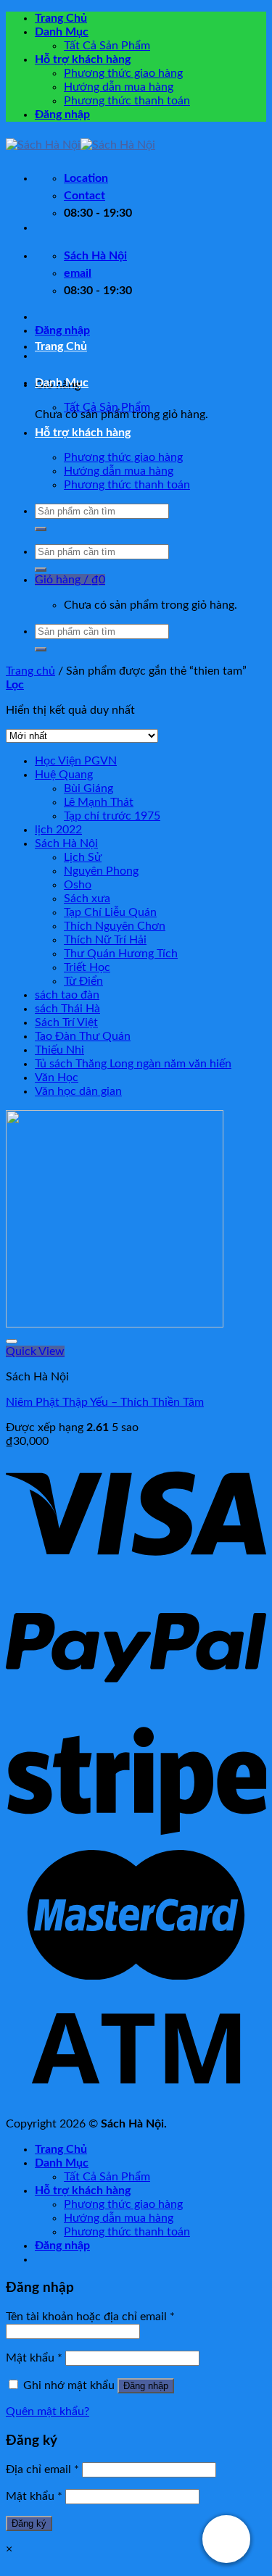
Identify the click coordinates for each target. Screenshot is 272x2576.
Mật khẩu (34, 2358)
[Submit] (41, 529)
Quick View (35, 1351)
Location (86, 178)
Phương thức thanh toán (127, 101)
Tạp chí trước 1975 (112, 816)
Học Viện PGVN (76, 761)
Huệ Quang (64, 775)
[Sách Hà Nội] (81, 145)
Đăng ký (29, 2523)
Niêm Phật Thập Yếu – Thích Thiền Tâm (105, 1402)
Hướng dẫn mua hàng (119, 87)
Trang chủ (30, 671)
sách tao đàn (67, 995)
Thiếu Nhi (59, 1050)
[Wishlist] (12, 1341)
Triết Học (87, 967)
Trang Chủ (61, 18)
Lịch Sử (83, 857)
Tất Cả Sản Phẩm (107, 46)
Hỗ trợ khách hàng (83, 59)
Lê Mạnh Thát (99, 802)
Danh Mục (62, 32)
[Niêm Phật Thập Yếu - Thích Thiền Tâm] (115, 1324)
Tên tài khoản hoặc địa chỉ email (90, 2317)
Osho (78, 885)
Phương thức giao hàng (123, 73)
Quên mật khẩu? (48, 2412)
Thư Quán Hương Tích (121, 954)
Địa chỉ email (42, 2469)
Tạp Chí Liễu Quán (110, 912)
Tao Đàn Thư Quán (83, 1036)
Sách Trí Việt (66, 1022)
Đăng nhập (146, 2386)
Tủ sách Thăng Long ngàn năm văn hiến (133, 1064)
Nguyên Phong (101, 871)
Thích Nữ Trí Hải (105, 940)
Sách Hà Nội (66, 843)
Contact (85, 196)
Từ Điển (83, 981)
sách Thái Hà (67, 1009)
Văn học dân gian (78, 1091)
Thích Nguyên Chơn (115, 926)
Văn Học (57, 1077)
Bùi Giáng (88, 788)
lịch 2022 (58, 830)
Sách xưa (87, 899)
